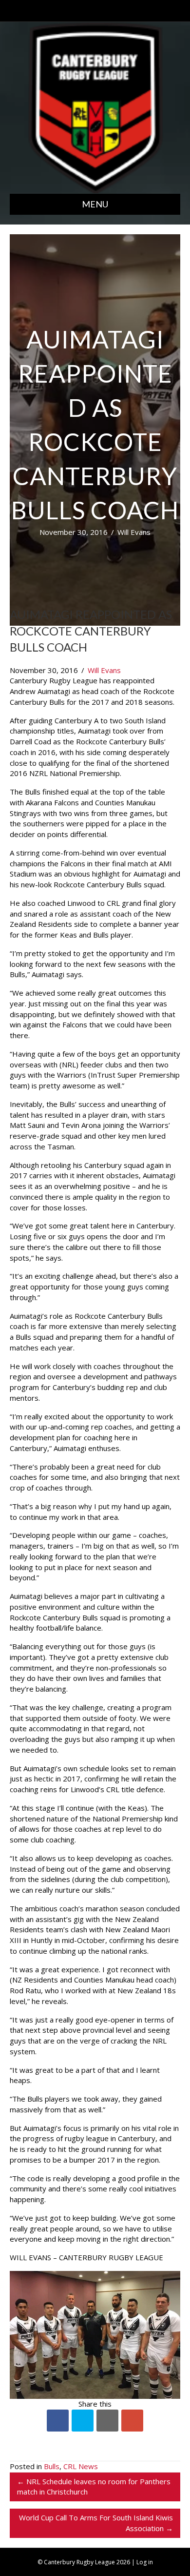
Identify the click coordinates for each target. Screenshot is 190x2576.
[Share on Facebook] (58, 2421)
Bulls (52, 2466)
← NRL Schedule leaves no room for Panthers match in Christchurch (94, 2487)
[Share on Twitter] (83, 2421)
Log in (145, 2562)
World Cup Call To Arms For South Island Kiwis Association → (96, 2523)
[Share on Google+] (132, 2421)
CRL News (81, 2466)
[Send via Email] (107, 2421)
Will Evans (134, 532)
